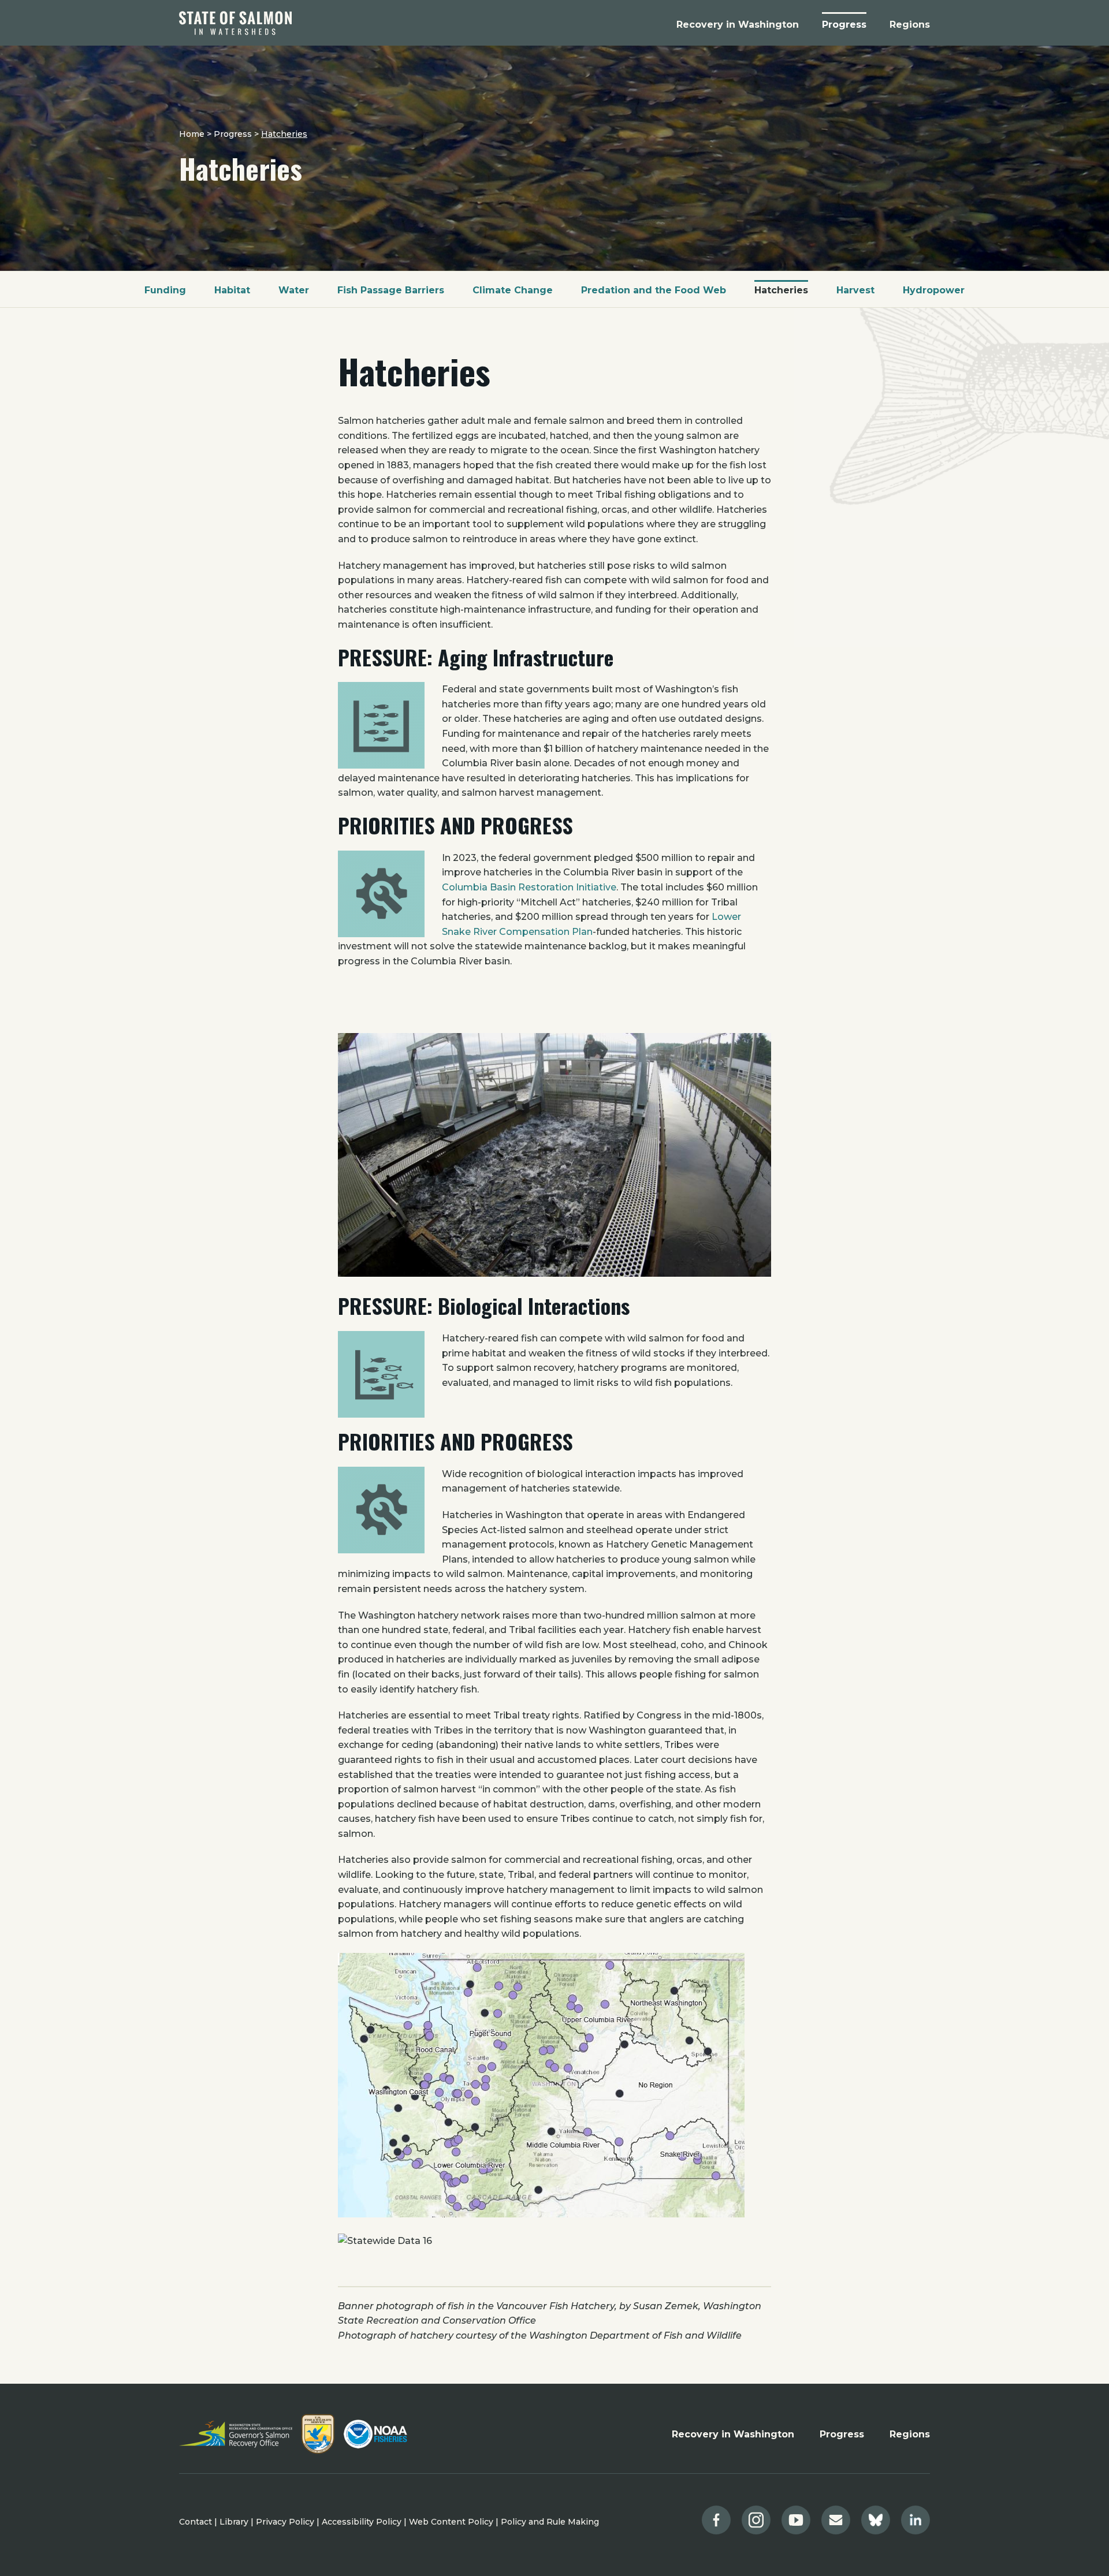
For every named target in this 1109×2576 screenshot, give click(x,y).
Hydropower (934, 290)
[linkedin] (916, 2520)
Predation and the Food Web (654, 290)
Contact (196, 2522)
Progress (842, 2434)
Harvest (855, 290)
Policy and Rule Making (550, 2522)
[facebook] (716, 2520)
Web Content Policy (451, 2522)
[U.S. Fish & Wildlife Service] (318, 2434)
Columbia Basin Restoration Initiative (529, 887)
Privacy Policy (285, 2522)
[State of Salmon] (235, 23)
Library (234, 2522)
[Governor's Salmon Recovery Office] (236, 2434)
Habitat (232, 290)
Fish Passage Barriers (391, 290)
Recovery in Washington (733, 2434)
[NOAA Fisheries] (375, 2434)
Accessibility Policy (362, 2522)
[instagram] (756, 2520)
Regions (910, 2434)
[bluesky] (876, 2520)
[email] (836, 2520)
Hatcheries (781, 290)
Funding (165, 290)
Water (294, 290)
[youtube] (796, 2520)
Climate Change (513, 290)
